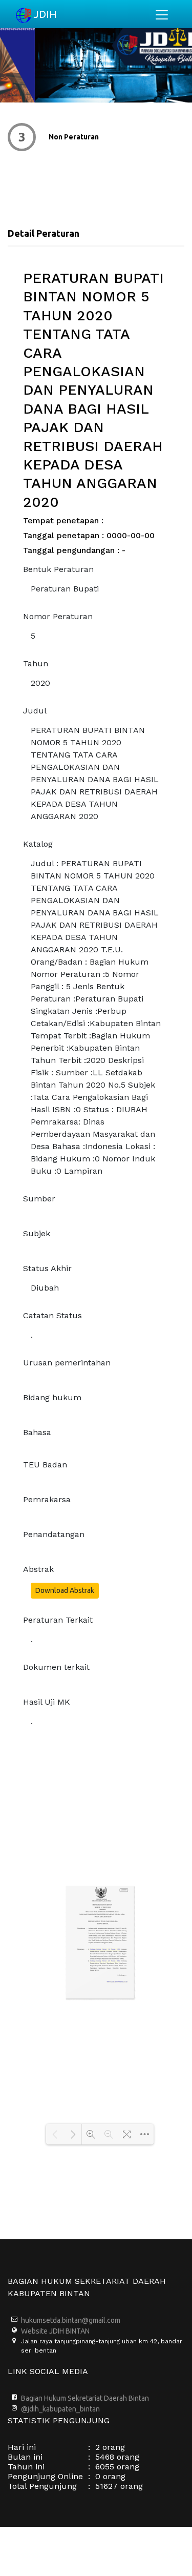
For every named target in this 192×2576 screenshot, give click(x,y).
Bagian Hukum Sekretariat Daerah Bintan (85, 2398)
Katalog (38, 844)
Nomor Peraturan (58, 616)
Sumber (39, 1199)
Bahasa (37, 1432)
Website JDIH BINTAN (55, 2331)
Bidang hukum (52, 1397)
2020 (40, 683)
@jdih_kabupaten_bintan (60, 2409)
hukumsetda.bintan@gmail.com (71, 2320)
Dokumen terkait (56, 1667)
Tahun (36, 663)
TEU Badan (45, 1465)
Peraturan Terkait (58, 1620)
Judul (35, 711)
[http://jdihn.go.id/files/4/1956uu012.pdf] (105, 1950)
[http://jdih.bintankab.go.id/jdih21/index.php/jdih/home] (117, 1982)
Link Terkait (118, 137)
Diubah (45, 1288)
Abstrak (38, 1569)
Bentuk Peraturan (58, 569)
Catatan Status (52, 1315)
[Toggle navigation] (162, 15)
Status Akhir (47, 1268)
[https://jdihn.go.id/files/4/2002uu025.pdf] (105, 1962)
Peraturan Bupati (65, 589)
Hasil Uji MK (47, 1702)
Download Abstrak (65, 1590)
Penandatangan (54, 1534)
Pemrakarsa (47, 1499)
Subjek (37, 1233)
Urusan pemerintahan (67, 1363)
